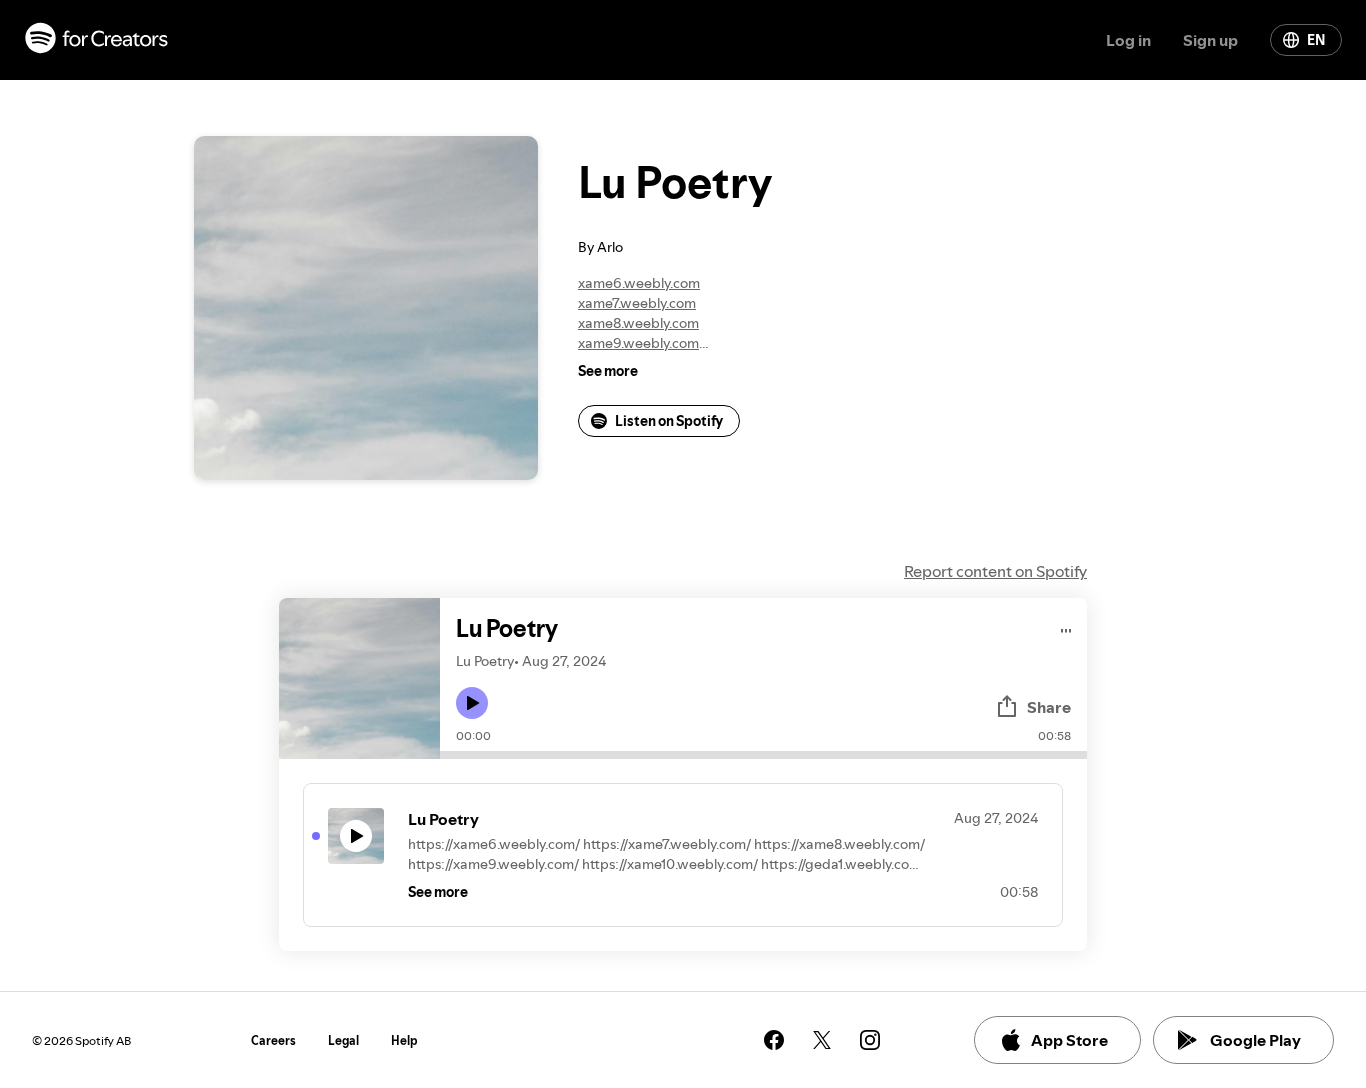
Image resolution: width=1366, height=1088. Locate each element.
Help (404, 1040)
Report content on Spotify (995, 571)
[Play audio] (1066, 627)
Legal (343, 1040)
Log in (1128, 40)
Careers (273, 1040)
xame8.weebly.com (638, 323)
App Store (1069, 1040)
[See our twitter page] (822, 1040)
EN (1316, 40)
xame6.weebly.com (639, 283)
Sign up (1210, 40)
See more (608, 371)
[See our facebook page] (774, 1040)
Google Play (1255, 1040)
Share (1049, 707)
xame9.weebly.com (638, 343)
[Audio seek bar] (763, 755)
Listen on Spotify (669, 421)
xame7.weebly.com (637, 303)
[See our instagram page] (870, 1040)
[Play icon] (472, 703)
